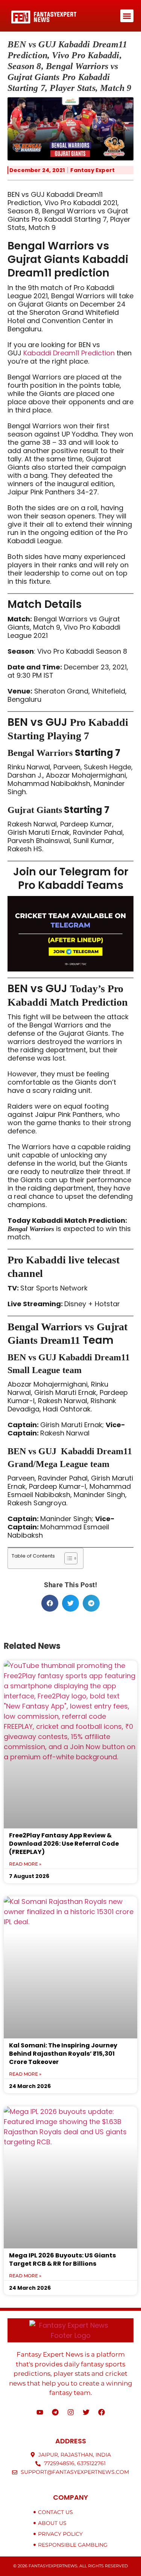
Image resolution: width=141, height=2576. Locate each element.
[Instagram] (71, 2412)
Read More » (25, 1864)
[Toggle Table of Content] (67, 1558)
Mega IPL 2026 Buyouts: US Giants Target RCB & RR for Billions (62, 2259)
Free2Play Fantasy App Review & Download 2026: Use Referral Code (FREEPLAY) (64, 1844)
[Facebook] (102, 2412)
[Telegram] (55, 2412)
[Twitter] (86, 2412)
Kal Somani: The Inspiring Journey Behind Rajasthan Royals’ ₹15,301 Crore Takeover (63, 2054)
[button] (127, 16)
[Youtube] (40, 2412)
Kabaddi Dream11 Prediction (69, 353)
